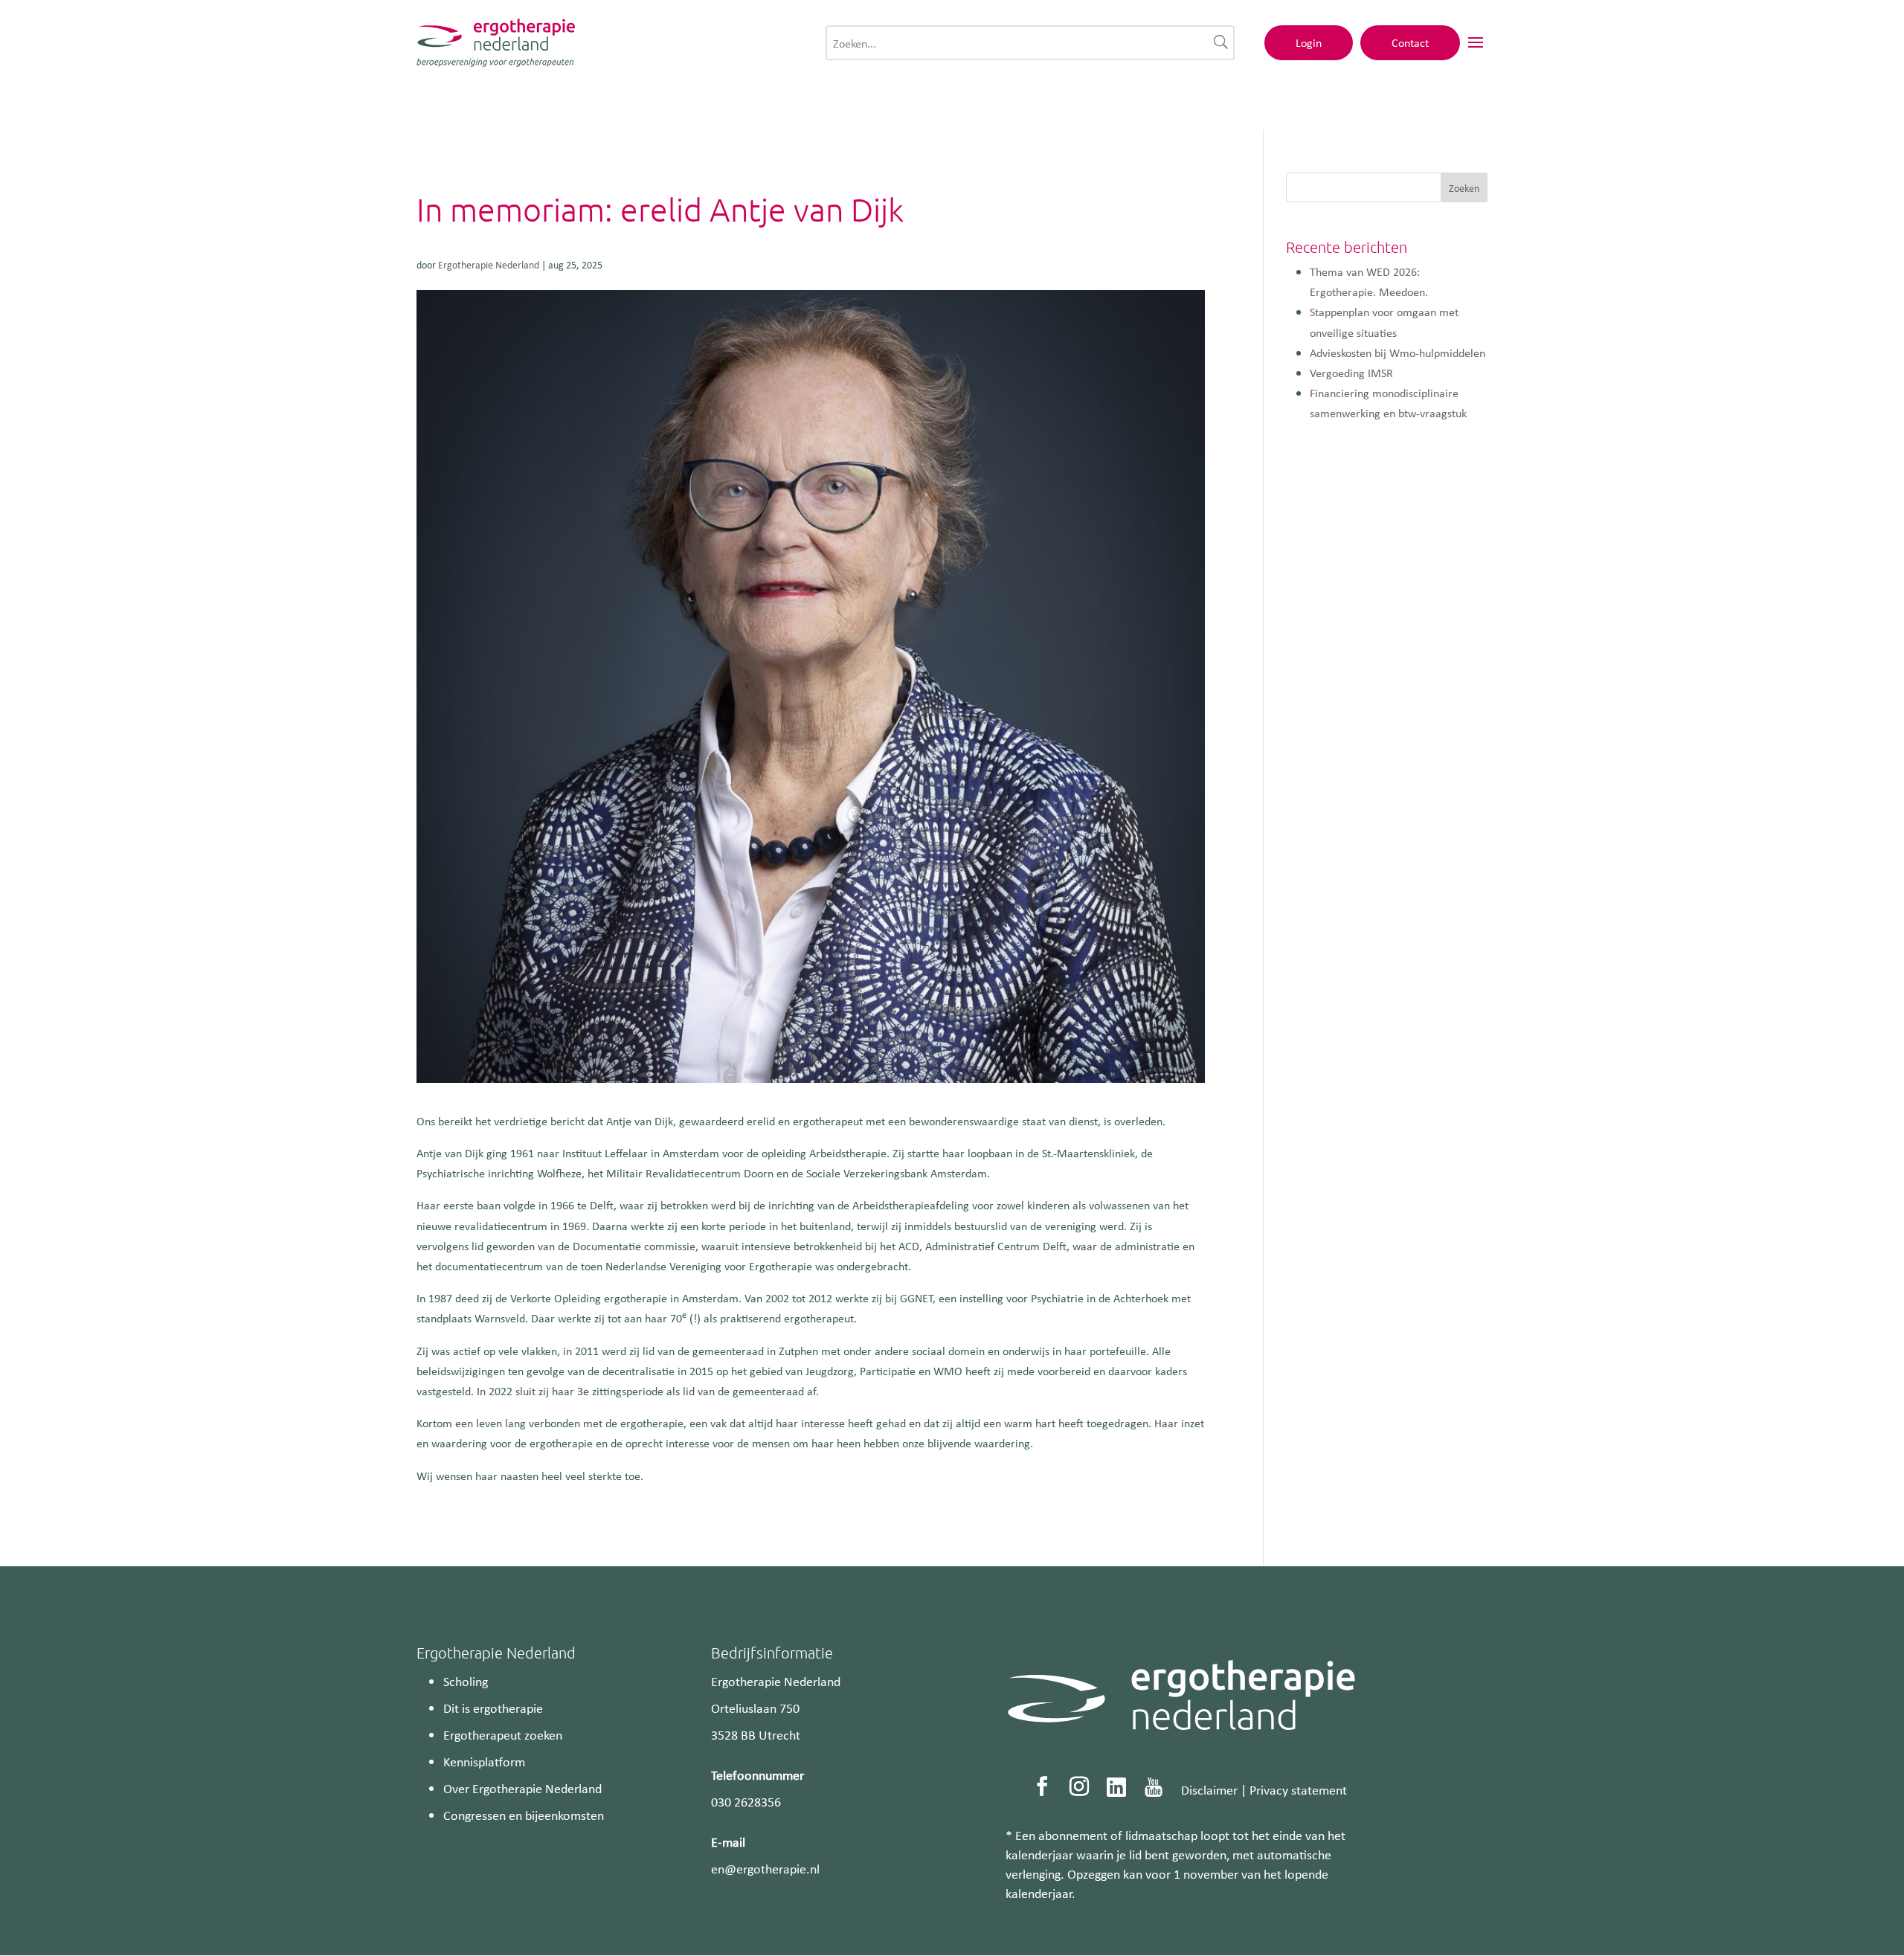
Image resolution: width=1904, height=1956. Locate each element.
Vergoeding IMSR (1351, 373)
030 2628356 (746, 1801)
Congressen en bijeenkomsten (524, 1815)
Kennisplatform (484, 1761)
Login (1309, 42)
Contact (1410, 42)
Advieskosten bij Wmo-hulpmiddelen (1398, 353)
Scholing (466, 1681)
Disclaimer (1209, 1789)
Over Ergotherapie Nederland (522, 1788)
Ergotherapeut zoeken (503, 1734)
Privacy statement (1298, 1789)
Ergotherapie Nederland (489, 264)
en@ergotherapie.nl (765, 1868)
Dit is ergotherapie (493, 1708)
